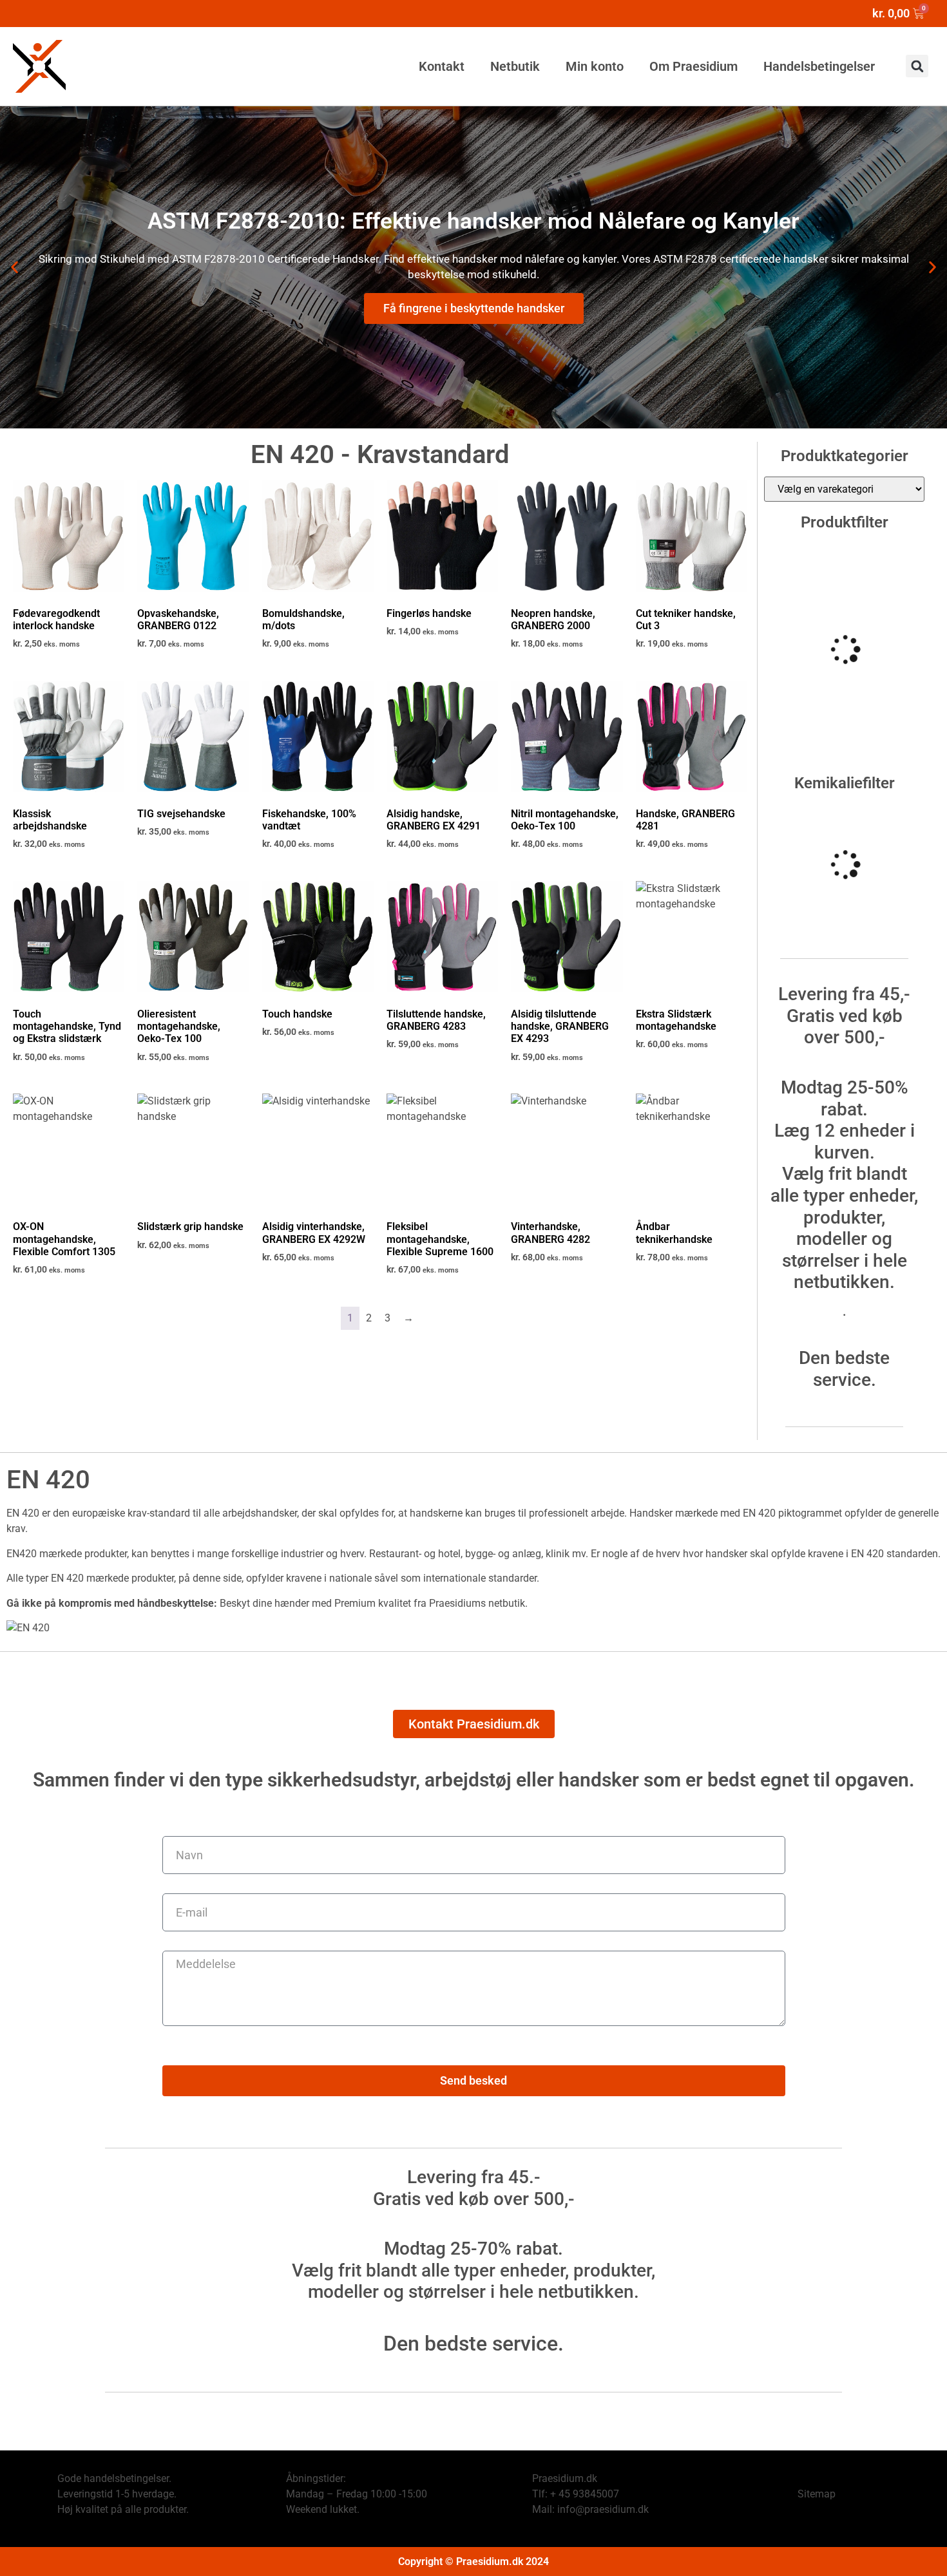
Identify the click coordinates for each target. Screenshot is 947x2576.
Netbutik (515, 66)
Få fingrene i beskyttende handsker (474, 308)
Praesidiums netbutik (477, 1603)
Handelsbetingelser (819, 66)
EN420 (22, 1554)
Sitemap (817, 2494)
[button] (917, 66)
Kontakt (442, 66)
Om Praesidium (694, 66)
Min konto (595, 66)
